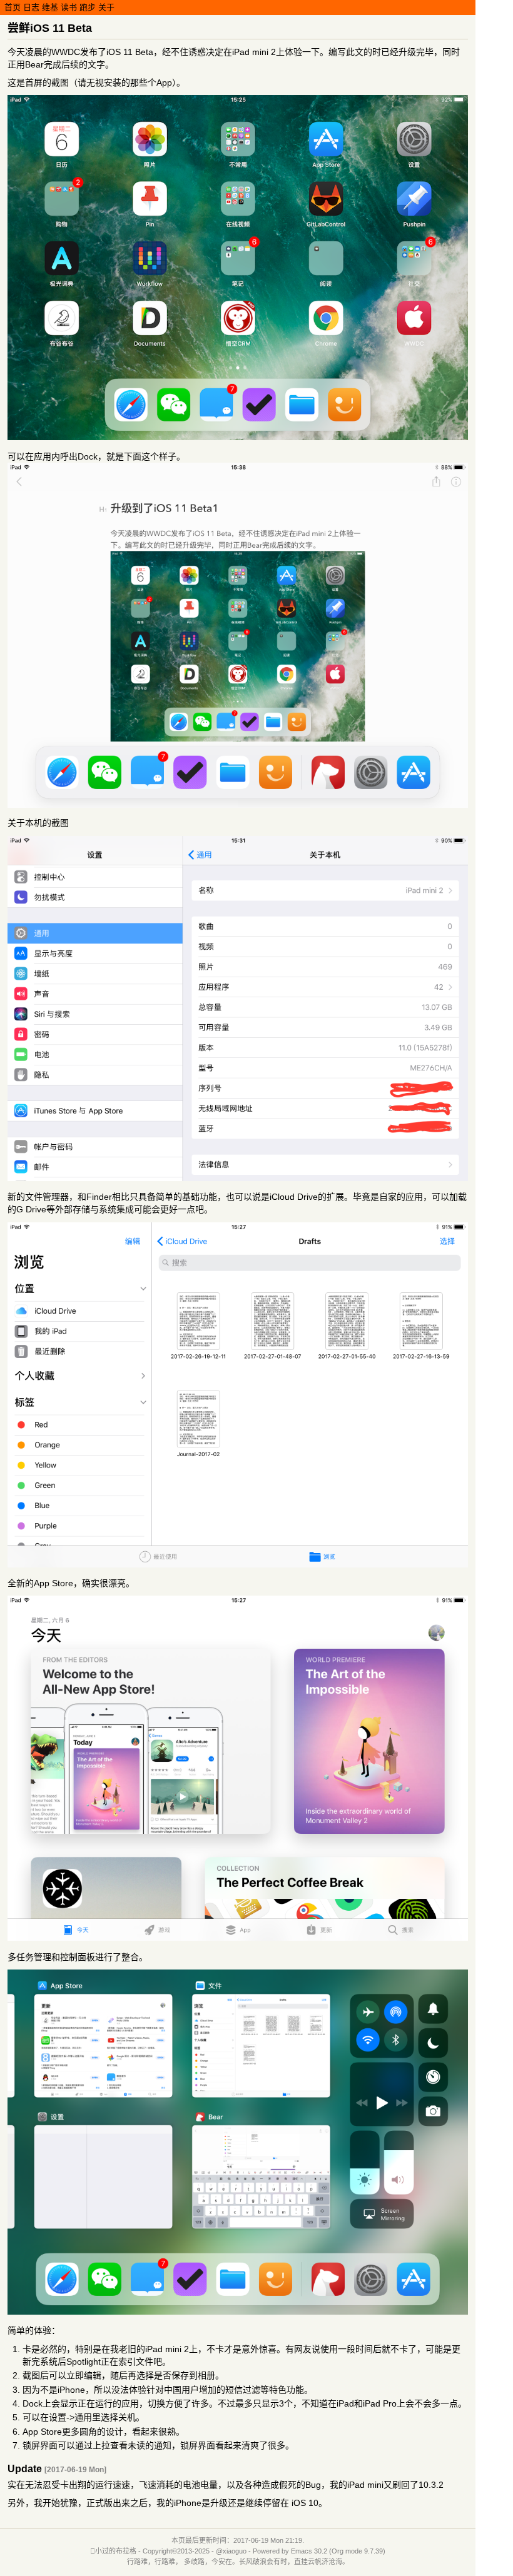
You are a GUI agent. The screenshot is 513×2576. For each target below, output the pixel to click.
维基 (50, 7)
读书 (69, 7)
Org (338, 2551)
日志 (31, 7)
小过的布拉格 (116, 2551)
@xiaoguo (231, 2551)
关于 (106, 7)
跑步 (88, 7)
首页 (13, 7)
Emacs (302, 2551)
